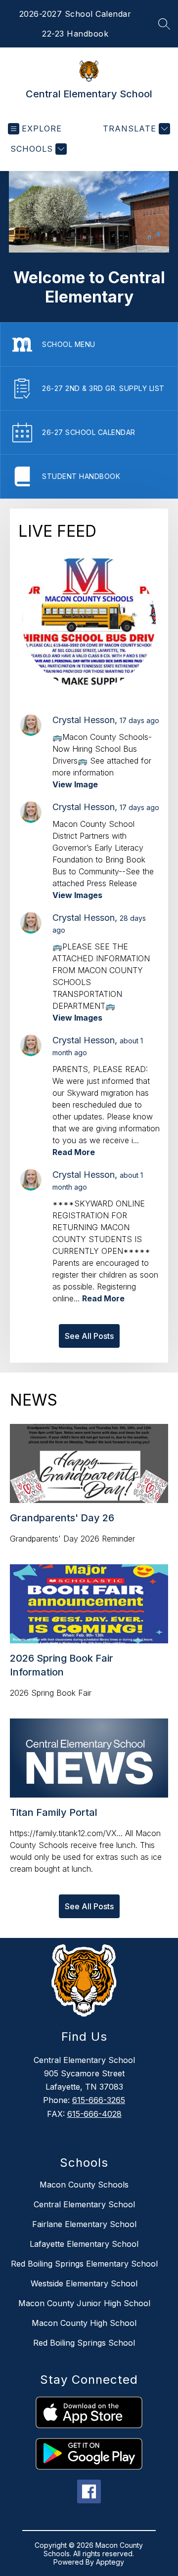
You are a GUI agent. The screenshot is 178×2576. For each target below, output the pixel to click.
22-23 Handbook (75, 34)
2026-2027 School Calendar (75, 14)
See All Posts (89, 1336)
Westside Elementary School (84, 2283)
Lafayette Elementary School (84, 2244)
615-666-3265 (99, 2100)
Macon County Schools (84, 2185)
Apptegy (110, 2562)
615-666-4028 (94, 2114)
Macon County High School (84, 2323)
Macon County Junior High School (84, 2303)
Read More (74, 1152)
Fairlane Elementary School (84, 2224)
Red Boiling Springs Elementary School (84, 2264)
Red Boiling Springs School (84, 2343)
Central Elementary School (84, 2204)
